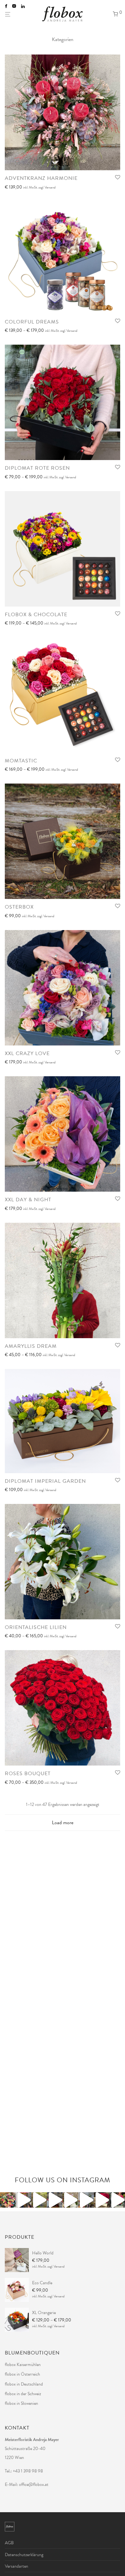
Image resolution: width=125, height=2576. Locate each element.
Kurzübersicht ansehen (59, 188)
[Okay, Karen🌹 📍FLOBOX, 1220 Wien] (102, 2200)
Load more (63, 1823)
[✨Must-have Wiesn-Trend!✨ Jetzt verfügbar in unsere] (86, 2200)
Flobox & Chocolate (36, 615)
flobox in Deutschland (24, 2384)
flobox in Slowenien (21, 2403)
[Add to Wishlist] (118, 178)
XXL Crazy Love (27, 1053)
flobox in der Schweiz (23, 2394)
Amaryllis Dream (31, 1346)
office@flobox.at (34, 2484)
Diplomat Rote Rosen (37, 468)
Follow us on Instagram (63, 2180)
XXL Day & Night (28, 1200)
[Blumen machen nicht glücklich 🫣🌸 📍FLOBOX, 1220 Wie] (24, 2200)
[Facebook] (6, 6)
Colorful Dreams (32, 322)
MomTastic (21, 761)
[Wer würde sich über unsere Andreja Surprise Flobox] (70, 2200)
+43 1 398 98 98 (28, 2471)
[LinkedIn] (23, 6)
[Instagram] (14, 6)
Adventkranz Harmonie (41, 178)
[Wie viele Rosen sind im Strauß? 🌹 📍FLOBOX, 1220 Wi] (8, 2200)
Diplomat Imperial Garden (45, 1481)
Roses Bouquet (28, 1774)
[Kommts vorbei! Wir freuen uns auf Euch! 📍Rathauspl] (55, 2200)
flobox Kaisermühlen (23, 2365)
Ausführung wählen (20, 188)
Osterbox (19, 907)
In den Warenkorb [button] (19, 1209)
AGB (9, 2543)
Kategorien (63, 39)
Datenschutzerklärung (24, 2555)
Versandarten (17, 2566)
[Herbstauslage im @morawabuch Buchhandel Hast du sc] (39, 2200)
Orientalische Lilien (36, 1627)
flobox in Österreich (22, 2374)
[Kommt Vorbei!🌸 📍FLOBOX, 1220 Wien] (117, 2200)
